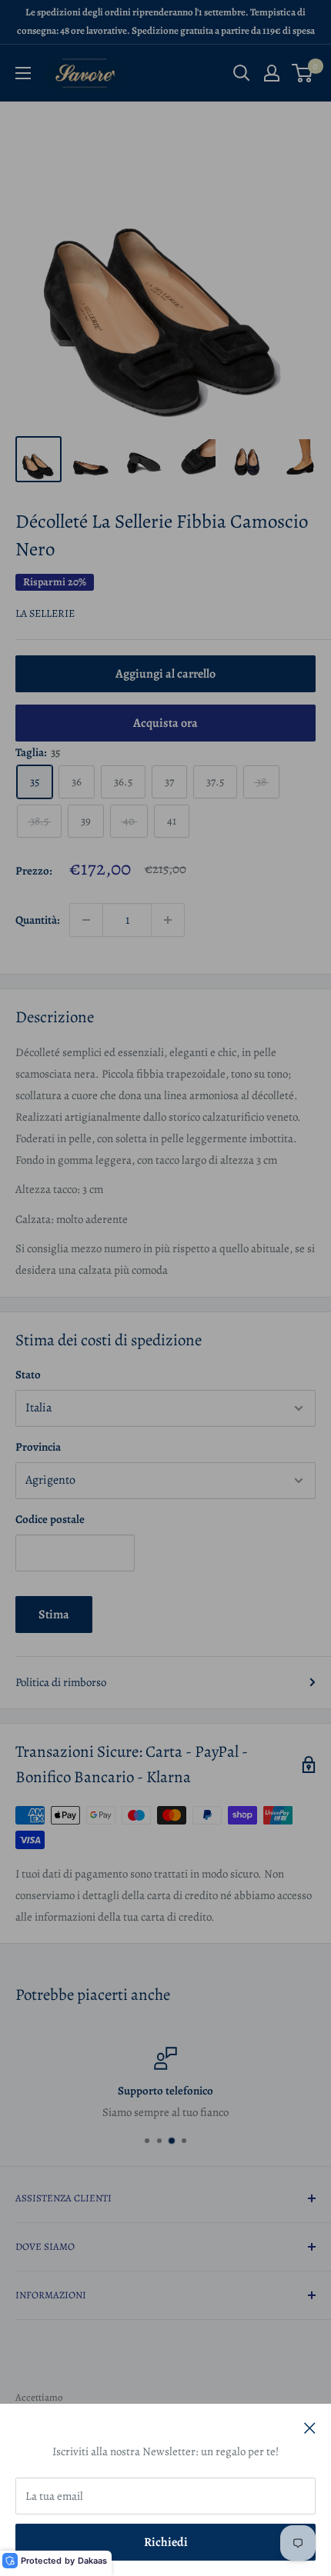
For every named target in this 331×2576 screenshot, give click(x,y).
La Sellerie (45, 613)
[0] (303, 73)
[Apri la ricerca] (242, 73)
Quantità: (38, 920)
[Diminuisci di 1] (86, 920)
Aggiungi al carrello (165, 674)
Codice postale (50, 1519)
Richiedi (166, 2542)
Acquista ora (165, 723)
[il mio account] (272, 73)
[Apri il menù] (23, 73)
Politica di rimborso (61, 1682)
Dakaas (92, 2561)
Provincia (38, 1447)
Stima (54, 1615)
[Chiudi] (310, 2427)
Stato (28, 1375)
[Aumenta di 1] (168, 920)
